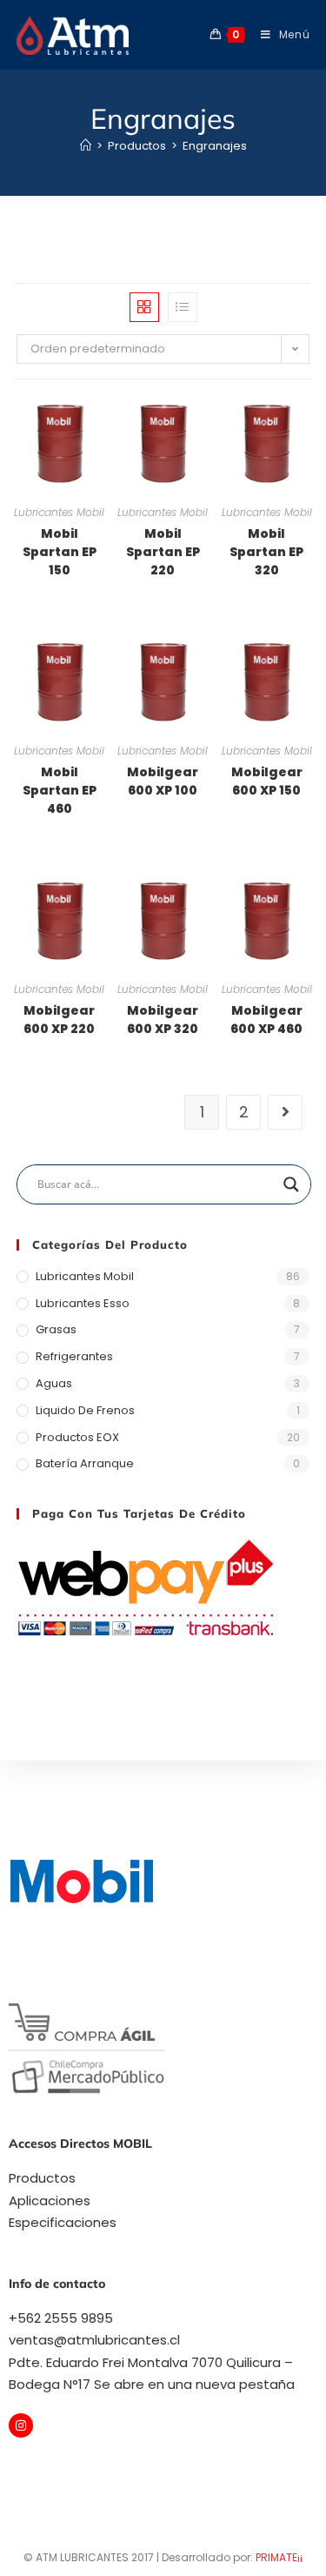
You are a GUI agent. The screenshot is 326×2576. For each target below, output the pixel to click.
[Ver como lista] (183, 307)
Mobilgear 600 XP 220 (59, 1020)
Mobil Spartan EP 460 (60, 790)
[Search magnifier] (291, 1184)
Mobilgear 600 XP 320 (163, 1020)
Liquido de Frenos (85, 1410)
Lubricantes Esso (83, 1303)
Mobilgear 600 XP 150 (267, 781)
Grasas (56, 1329)
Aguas (54, 1383)
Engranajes (215, 146)
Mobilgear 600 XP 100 (163, 781)
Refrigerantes (74, 1356)
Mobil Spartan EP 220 (163, 552)
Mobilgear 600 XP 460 (266, 1020)
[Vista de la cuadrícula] (144, 307)
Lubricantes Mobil (59, 512)
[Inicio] (86, 146)
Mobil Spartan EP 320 (266, 552)
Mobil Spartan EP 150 (60, 552)
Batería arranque (85, 1463)
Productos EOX (77, 1437)
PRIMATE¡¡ (279, 2557)
